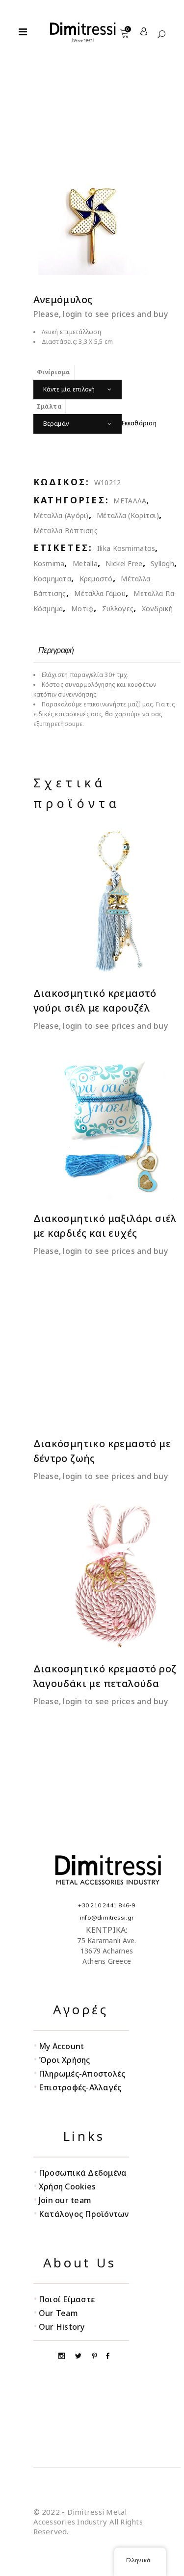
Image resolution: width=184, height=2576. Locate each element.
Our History (62, 2327)
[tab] (56, 650)
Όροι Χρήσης (65, 2060)
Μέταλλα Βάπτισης (66, 531)
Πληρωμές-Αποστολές (82, 2074)
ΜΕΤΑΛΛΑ (130, 501)
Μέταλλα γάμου (100, 593)
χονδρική (157, 609)
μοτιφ (82, 609)
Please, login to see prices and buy (101, 314)
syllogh (162, 563)
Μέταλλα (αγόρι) (61, 515)
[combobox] (78, 390)
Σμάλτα (49, 406)
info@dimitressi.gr (107, 1917)
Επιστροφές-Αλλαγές (80, 2087)
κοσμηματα (53, 579)
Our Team (58, 2313)
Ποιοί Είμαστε (67, 2299)
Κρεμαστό (96, 579)
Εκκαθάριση (139, 423)
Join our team (65, 2200)
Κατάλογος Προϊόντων (84, 2214)
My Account (61, 2046)
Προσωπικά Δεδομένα (83, 2173)
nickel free (124, 563)
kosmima (49, 563)
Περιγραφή (56, 650)
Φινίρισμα (54, 372)
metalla (85, 563)
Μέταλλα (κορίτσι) (128, 515)
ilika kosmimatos (126, 548)
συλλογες (118, 609)
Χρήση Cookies (67, 2186)
